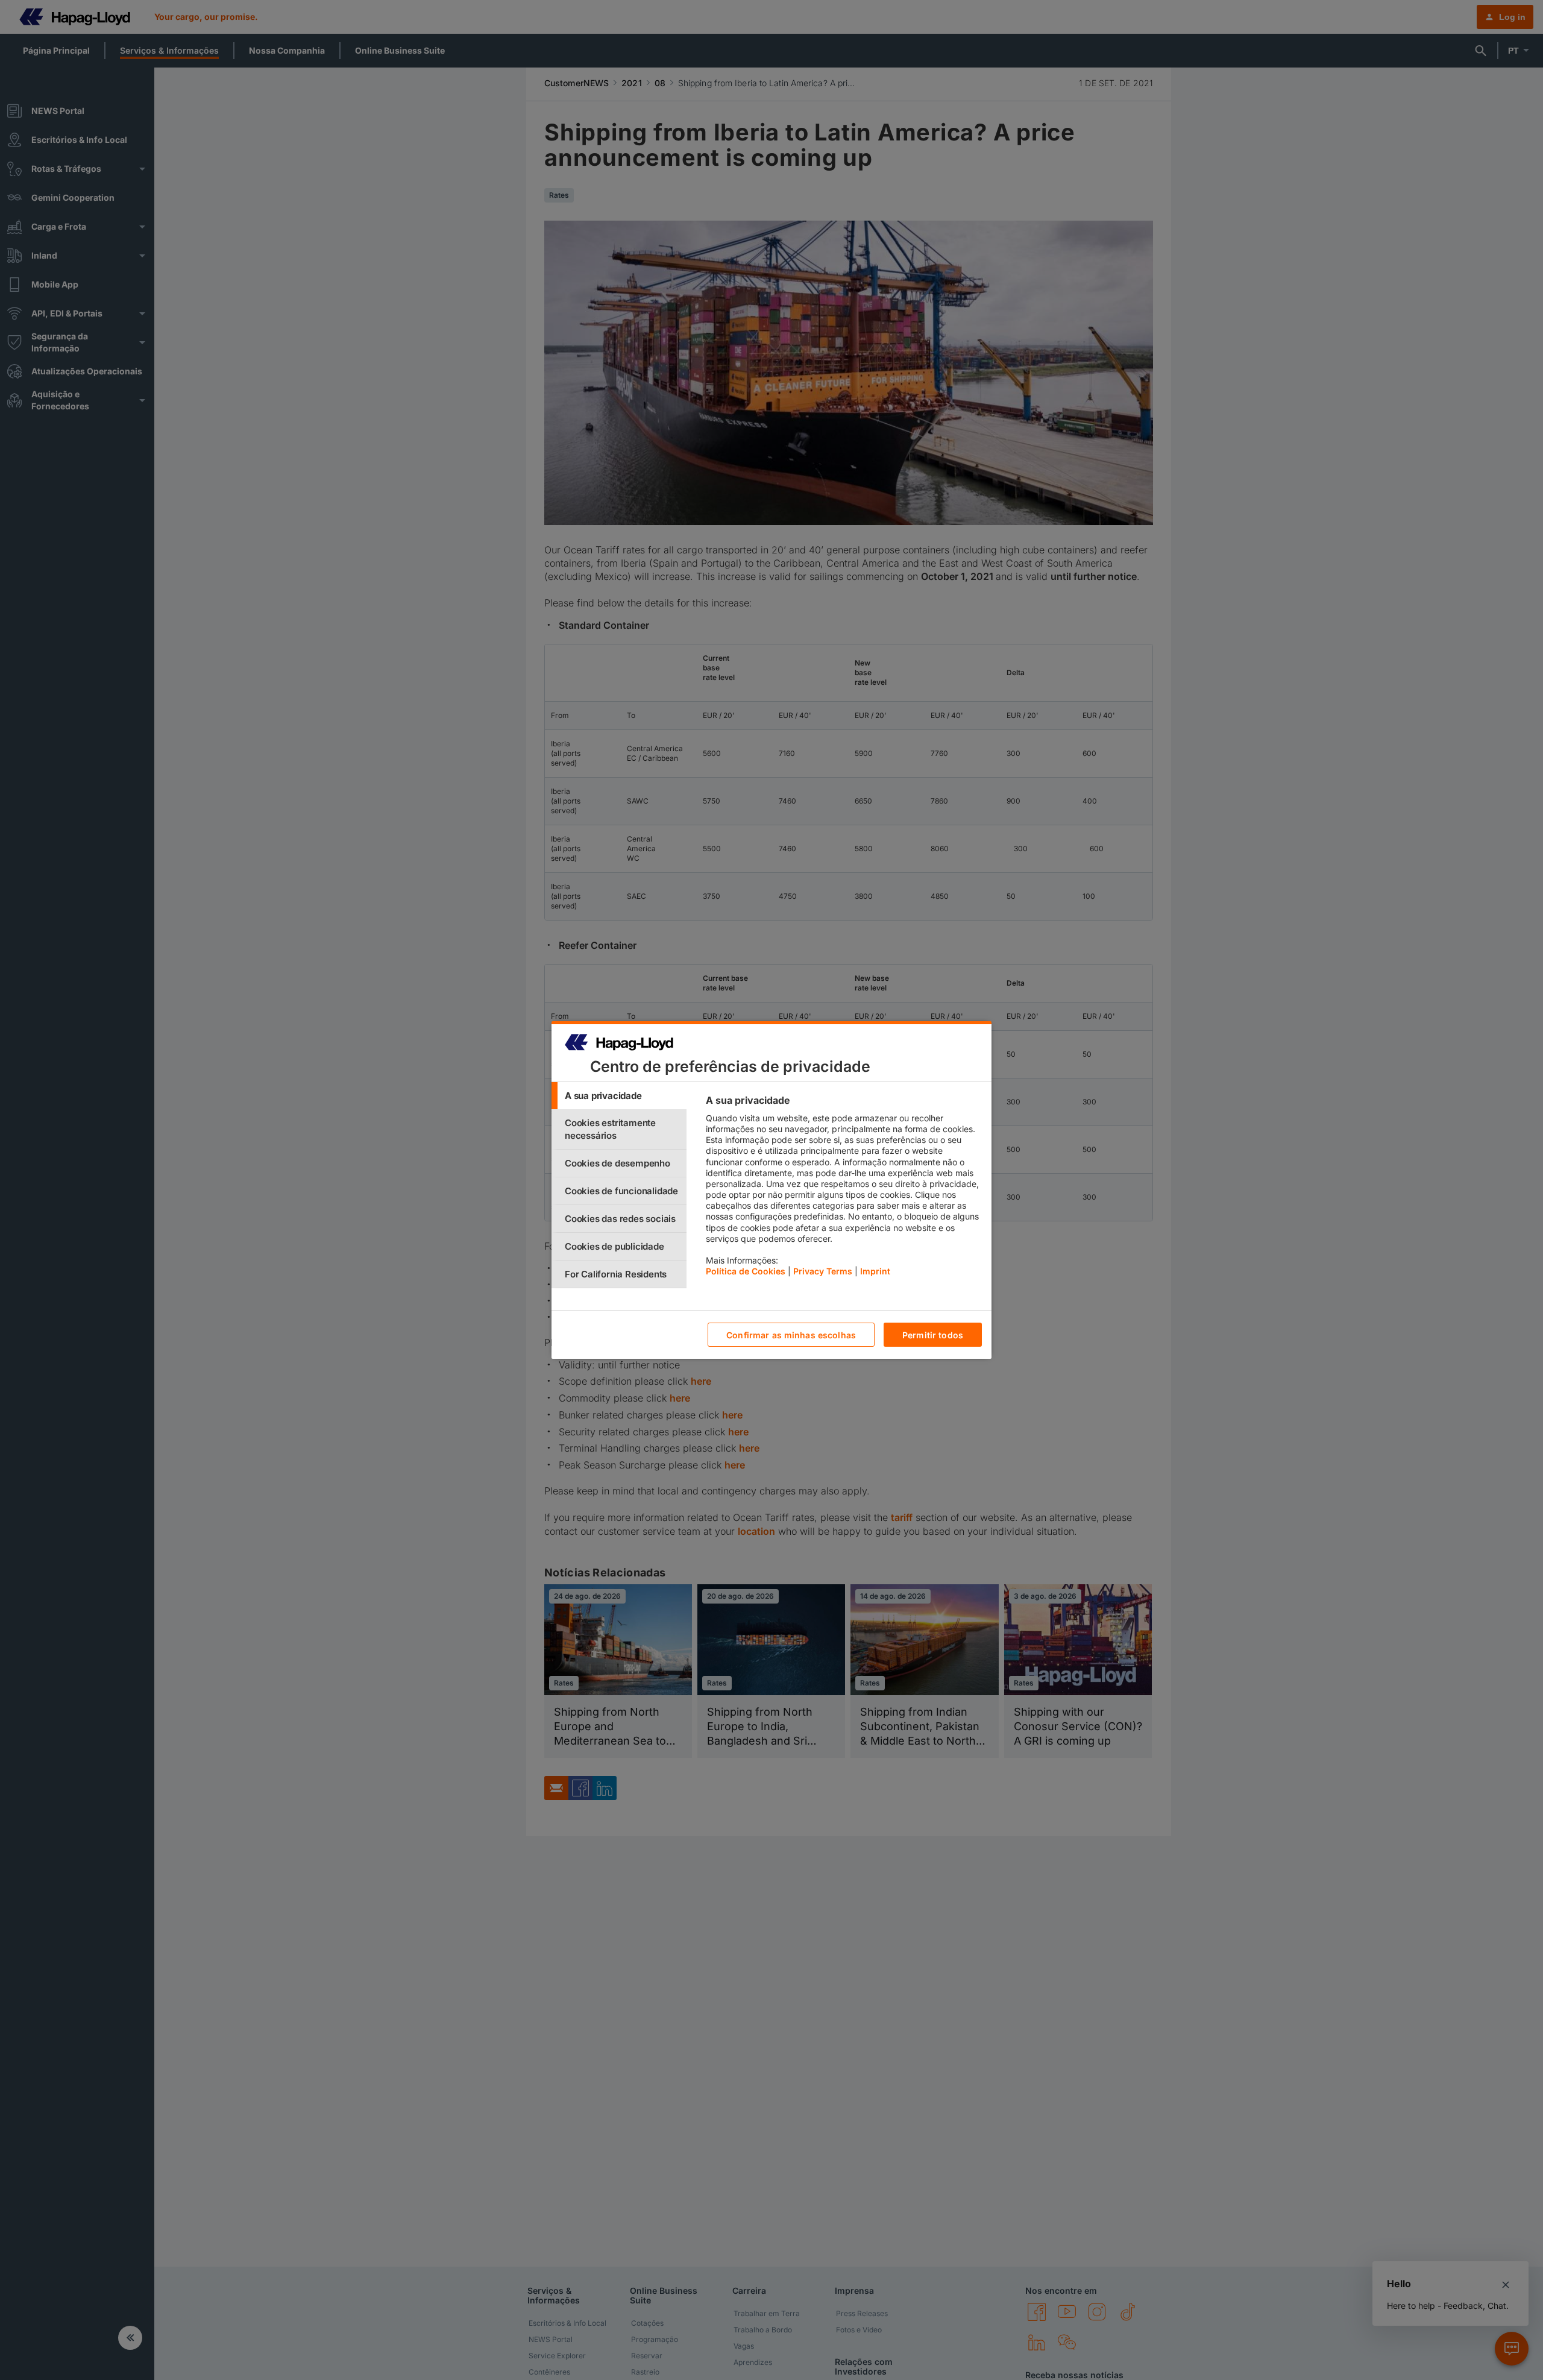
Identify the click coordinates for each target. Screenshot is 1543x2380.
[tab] (619, 1096)
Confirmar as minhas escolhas (791, 1335)
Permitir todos (933, 1335)
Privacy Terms (823, 1271)
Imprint (875, 1271)
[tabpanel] (844, 1189)
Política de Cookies (746, 1271)
